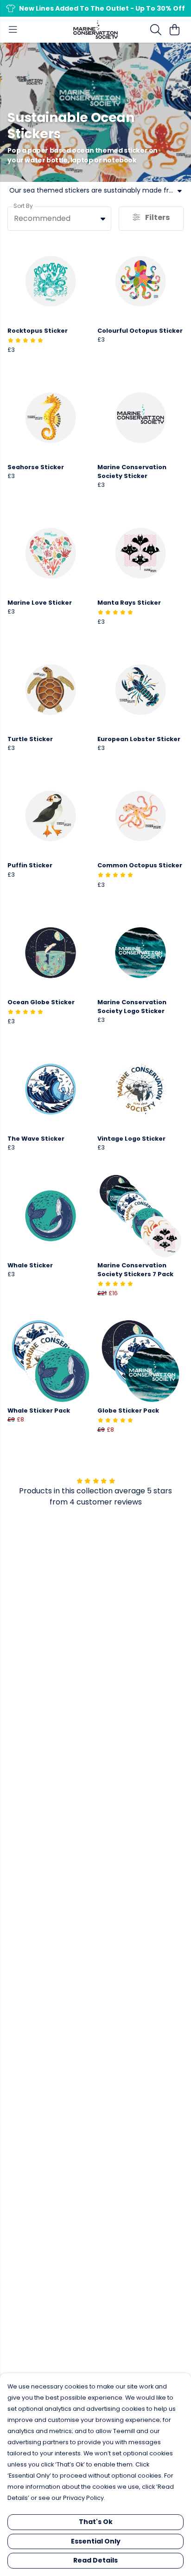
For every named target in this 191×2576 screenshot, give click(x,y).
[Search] (156, 30)
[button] (103, 219)
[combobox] (59, 219)
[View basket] (174, 30)
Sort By (23, 206)
